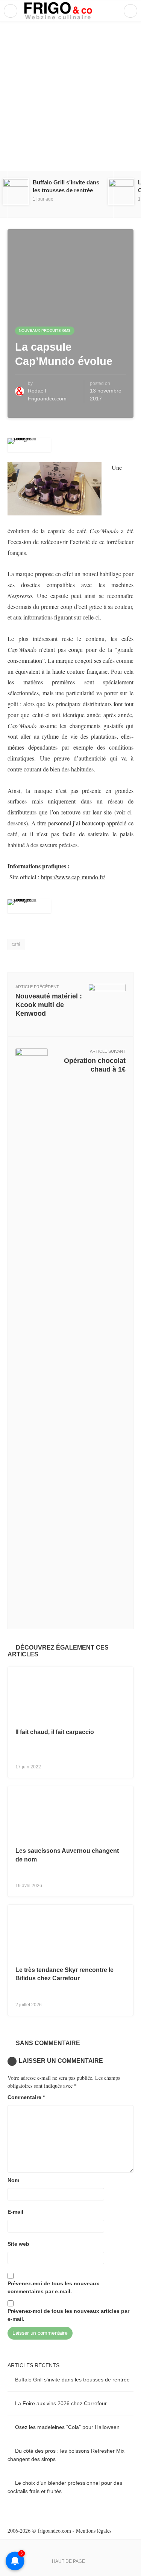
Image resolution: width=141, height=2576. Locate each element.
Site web (18, 2244)
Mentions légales (94, 2531)
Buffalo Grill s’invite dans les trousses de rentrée (72, 2380)
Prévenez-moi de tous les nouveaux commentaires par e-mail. (53, 2287)
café (16, 945)
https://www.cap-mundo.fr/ (73, 877)
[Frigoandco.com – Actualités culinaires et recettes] (70, 11)
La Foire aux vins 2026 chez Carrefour (61, 2403)
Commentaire (26, 2097)
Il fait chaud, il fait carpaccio (55, 1732)
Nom (13, 2180)
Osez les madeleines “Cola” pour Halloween (67, 2427)
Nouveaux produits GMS (45, 330)
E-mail (15, 2212)
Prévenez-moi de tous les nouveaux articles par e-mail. (68, 2315)
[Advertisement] (70, 96)
